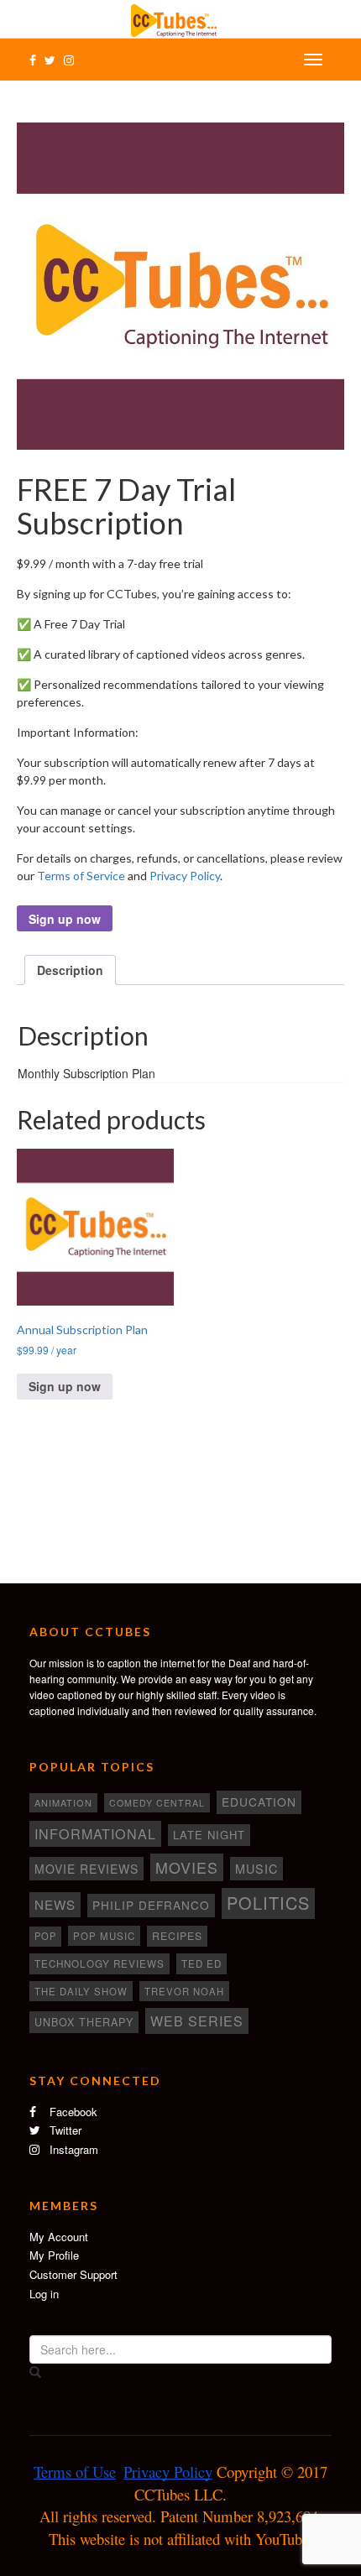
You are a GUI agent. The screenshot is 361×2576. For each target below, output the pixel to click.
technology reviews (99, 1963)
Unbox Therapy (84, 2022)
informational (95, 1833)
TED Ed (201, 1963)
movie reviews (86, 1869)
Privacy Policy (185, 876)
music (256, 1869)
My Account (59, 2237)
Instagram (72, 2149)
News (55, 1904)
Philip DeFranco (151, 1905)
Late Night (209, 1835)
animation (63, 1802)
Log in (44, 2294)
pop (45, 1936)
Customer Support (73, 2274)
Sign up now (65, 919)
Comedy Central (157, 1803)
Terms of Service (81, 876)
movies (187, 1867)
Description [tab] (70, 970)
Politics (268, 1903)
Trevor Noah (184, 1991)
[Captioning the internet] (180, 18)
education (259, 1802)
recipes (177, 1936)
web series (197, 2021)
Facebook (72, 2112)
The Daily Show (81, 1991)
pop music (104, 1936)
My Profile (54, 2255)
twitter (64, 2130)
